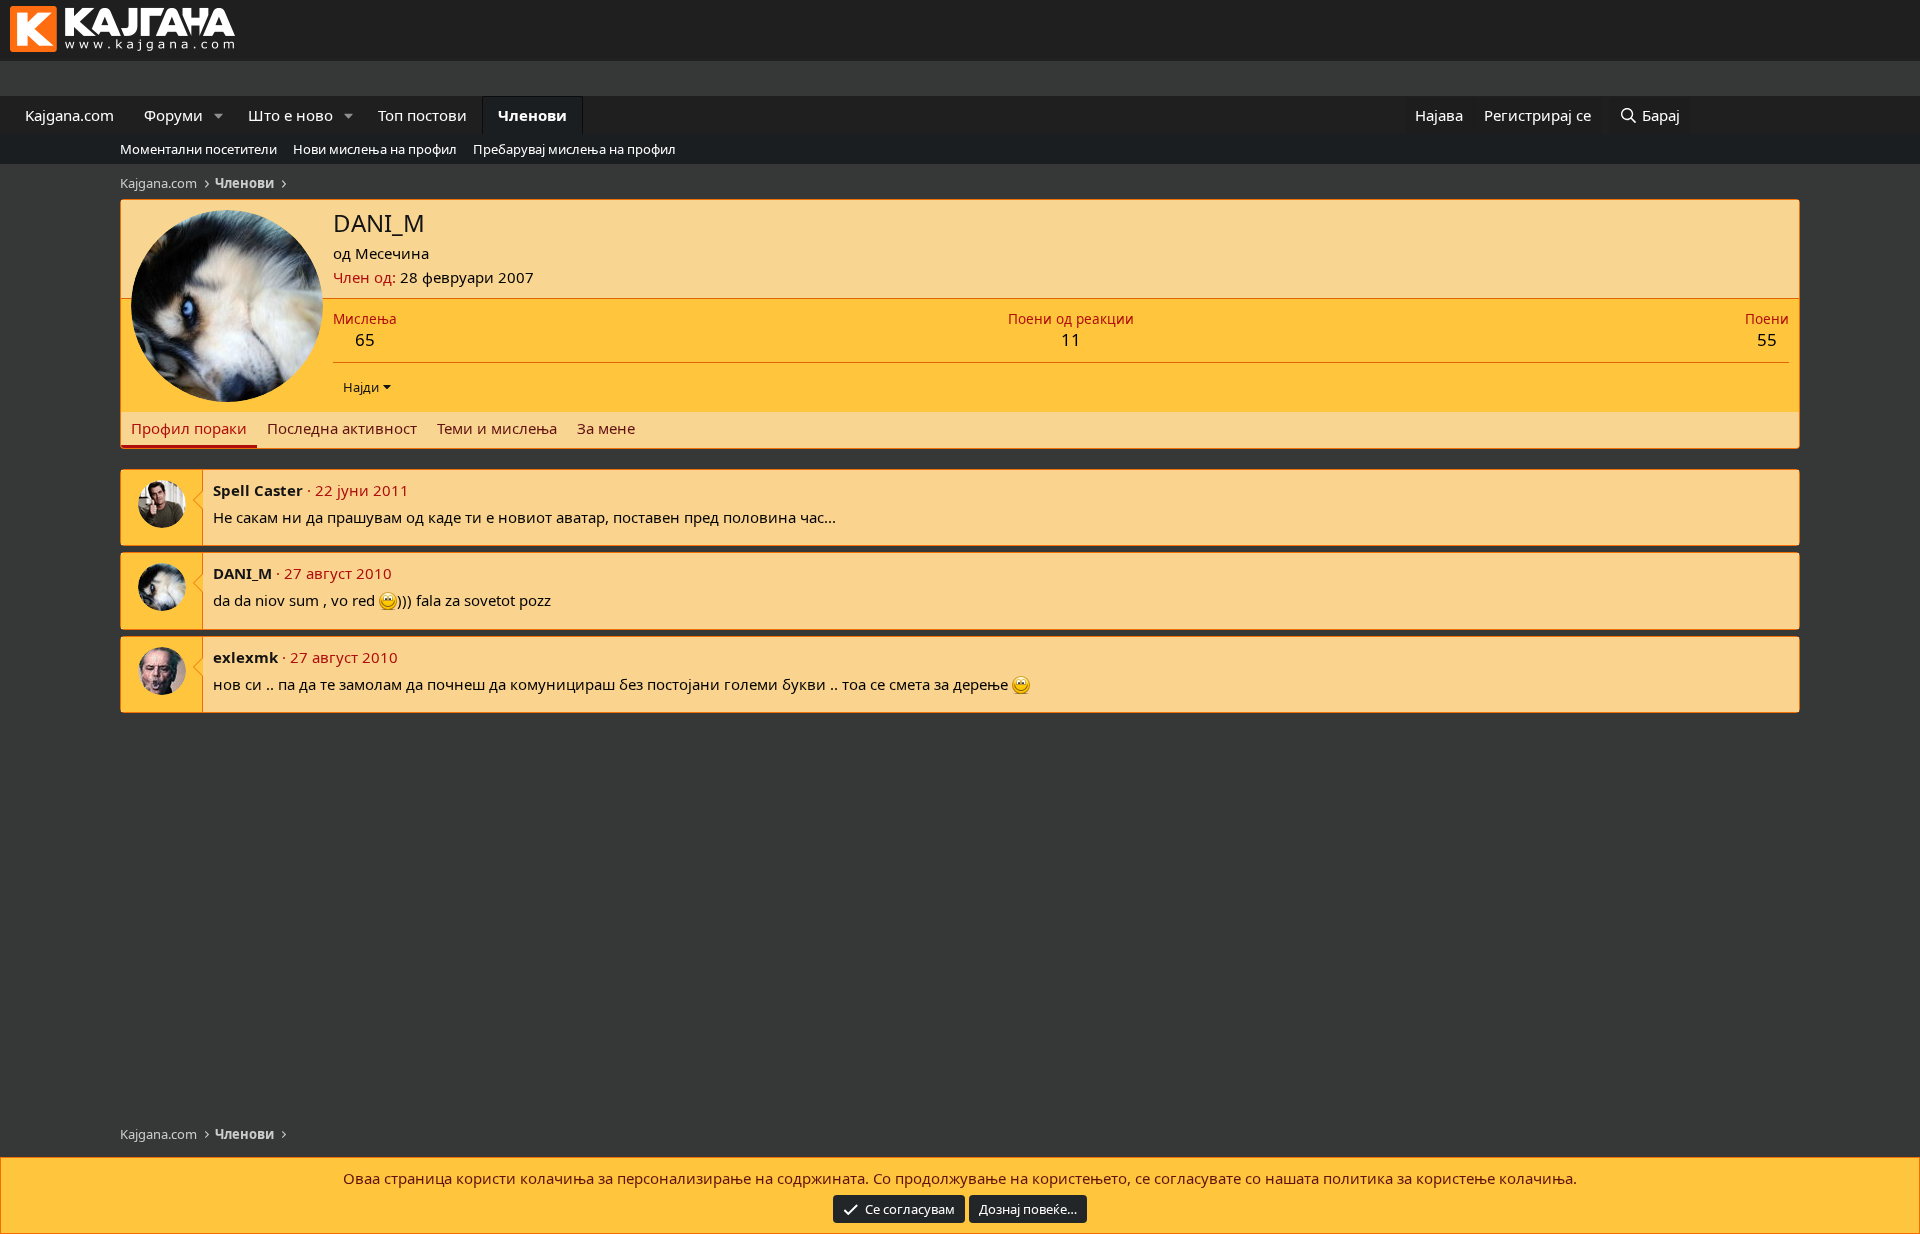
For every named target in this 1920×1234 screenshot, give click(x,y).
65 (365, 339)
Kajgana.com (69, 115)
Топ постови (422, 115)
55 (1767, 339)
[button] (219, 115)
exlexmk (245, 657)
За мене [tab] (606, 428)
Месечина (392, 253)
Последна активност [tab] (342, 428)
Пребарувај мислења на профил (574, 149)
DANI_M (242, 573)
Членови (532, 115)
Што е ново (290, 115)
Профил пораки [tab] (189, 428)
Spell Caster (258, 490)
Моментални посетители (198, 149)
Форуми (173, 115)
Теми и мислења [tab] (497, 428)
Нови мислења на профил (375, 149)
